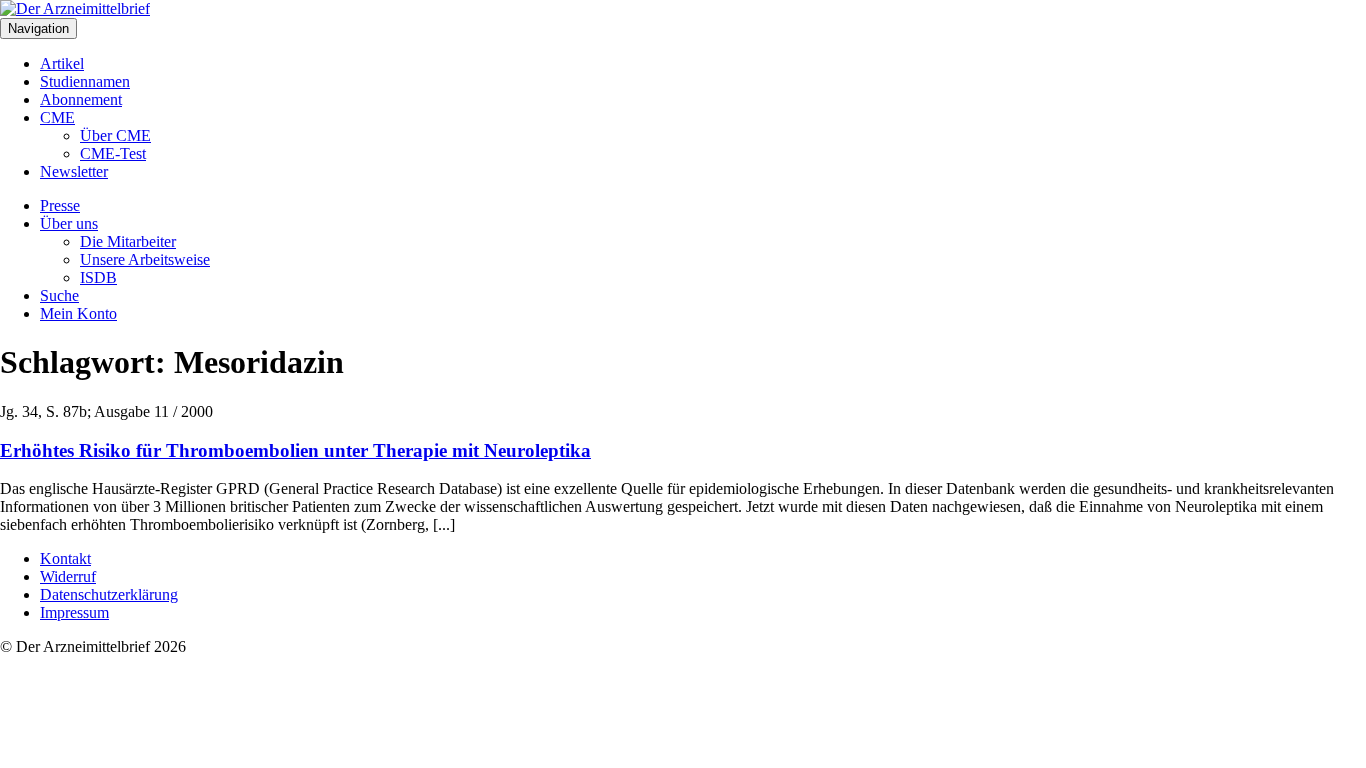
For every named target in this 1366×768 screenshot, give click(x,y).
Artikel (62, 63)
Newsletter (74, 171)
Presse (60, 205)
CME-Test (113, 153)
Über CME (115, 135)
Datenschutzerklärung (109, 594)
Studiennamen (85, 81)
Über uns (69, 223)
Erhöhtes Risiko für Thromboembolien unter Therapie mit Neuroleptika (295, 450)
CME (57, 117)
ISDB (98, 277)
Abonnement (81, 99)
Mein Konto (78, 313)
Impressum (74, 612)
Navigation (38, 28)
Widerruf (68, 576)
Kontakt (65, 558)
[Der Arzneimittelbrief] (75, 8)
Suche (59, 295)
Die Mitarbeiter (128, 241)
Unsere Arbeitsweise (145, 259)
